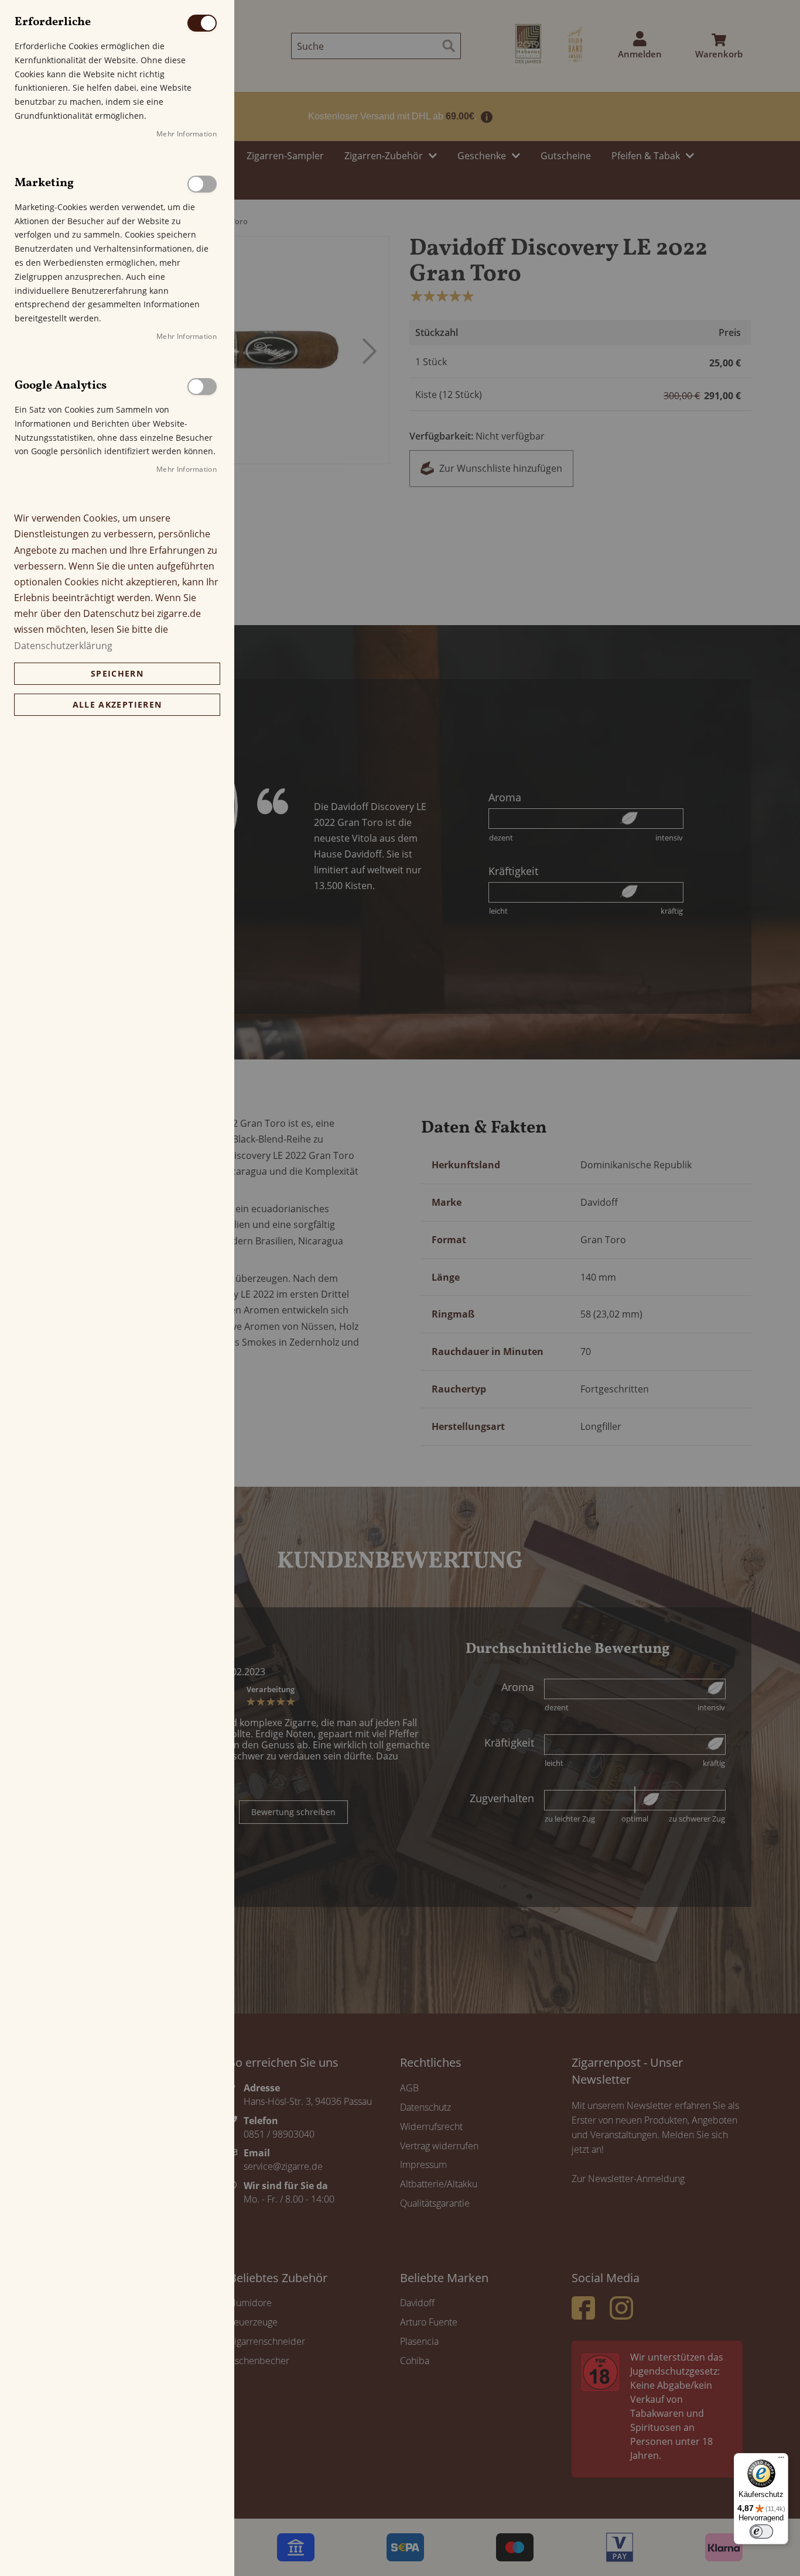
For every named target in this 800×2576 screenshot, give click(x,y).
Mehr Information (187, 134)
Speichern (117, 673)
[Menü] (781, 2460)
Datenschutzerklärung (63, 646)
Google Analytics (202, 387)
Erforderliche (202, 23)
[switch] (761, 2532)
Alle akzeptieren (117, 704)
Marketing (202, 184)
